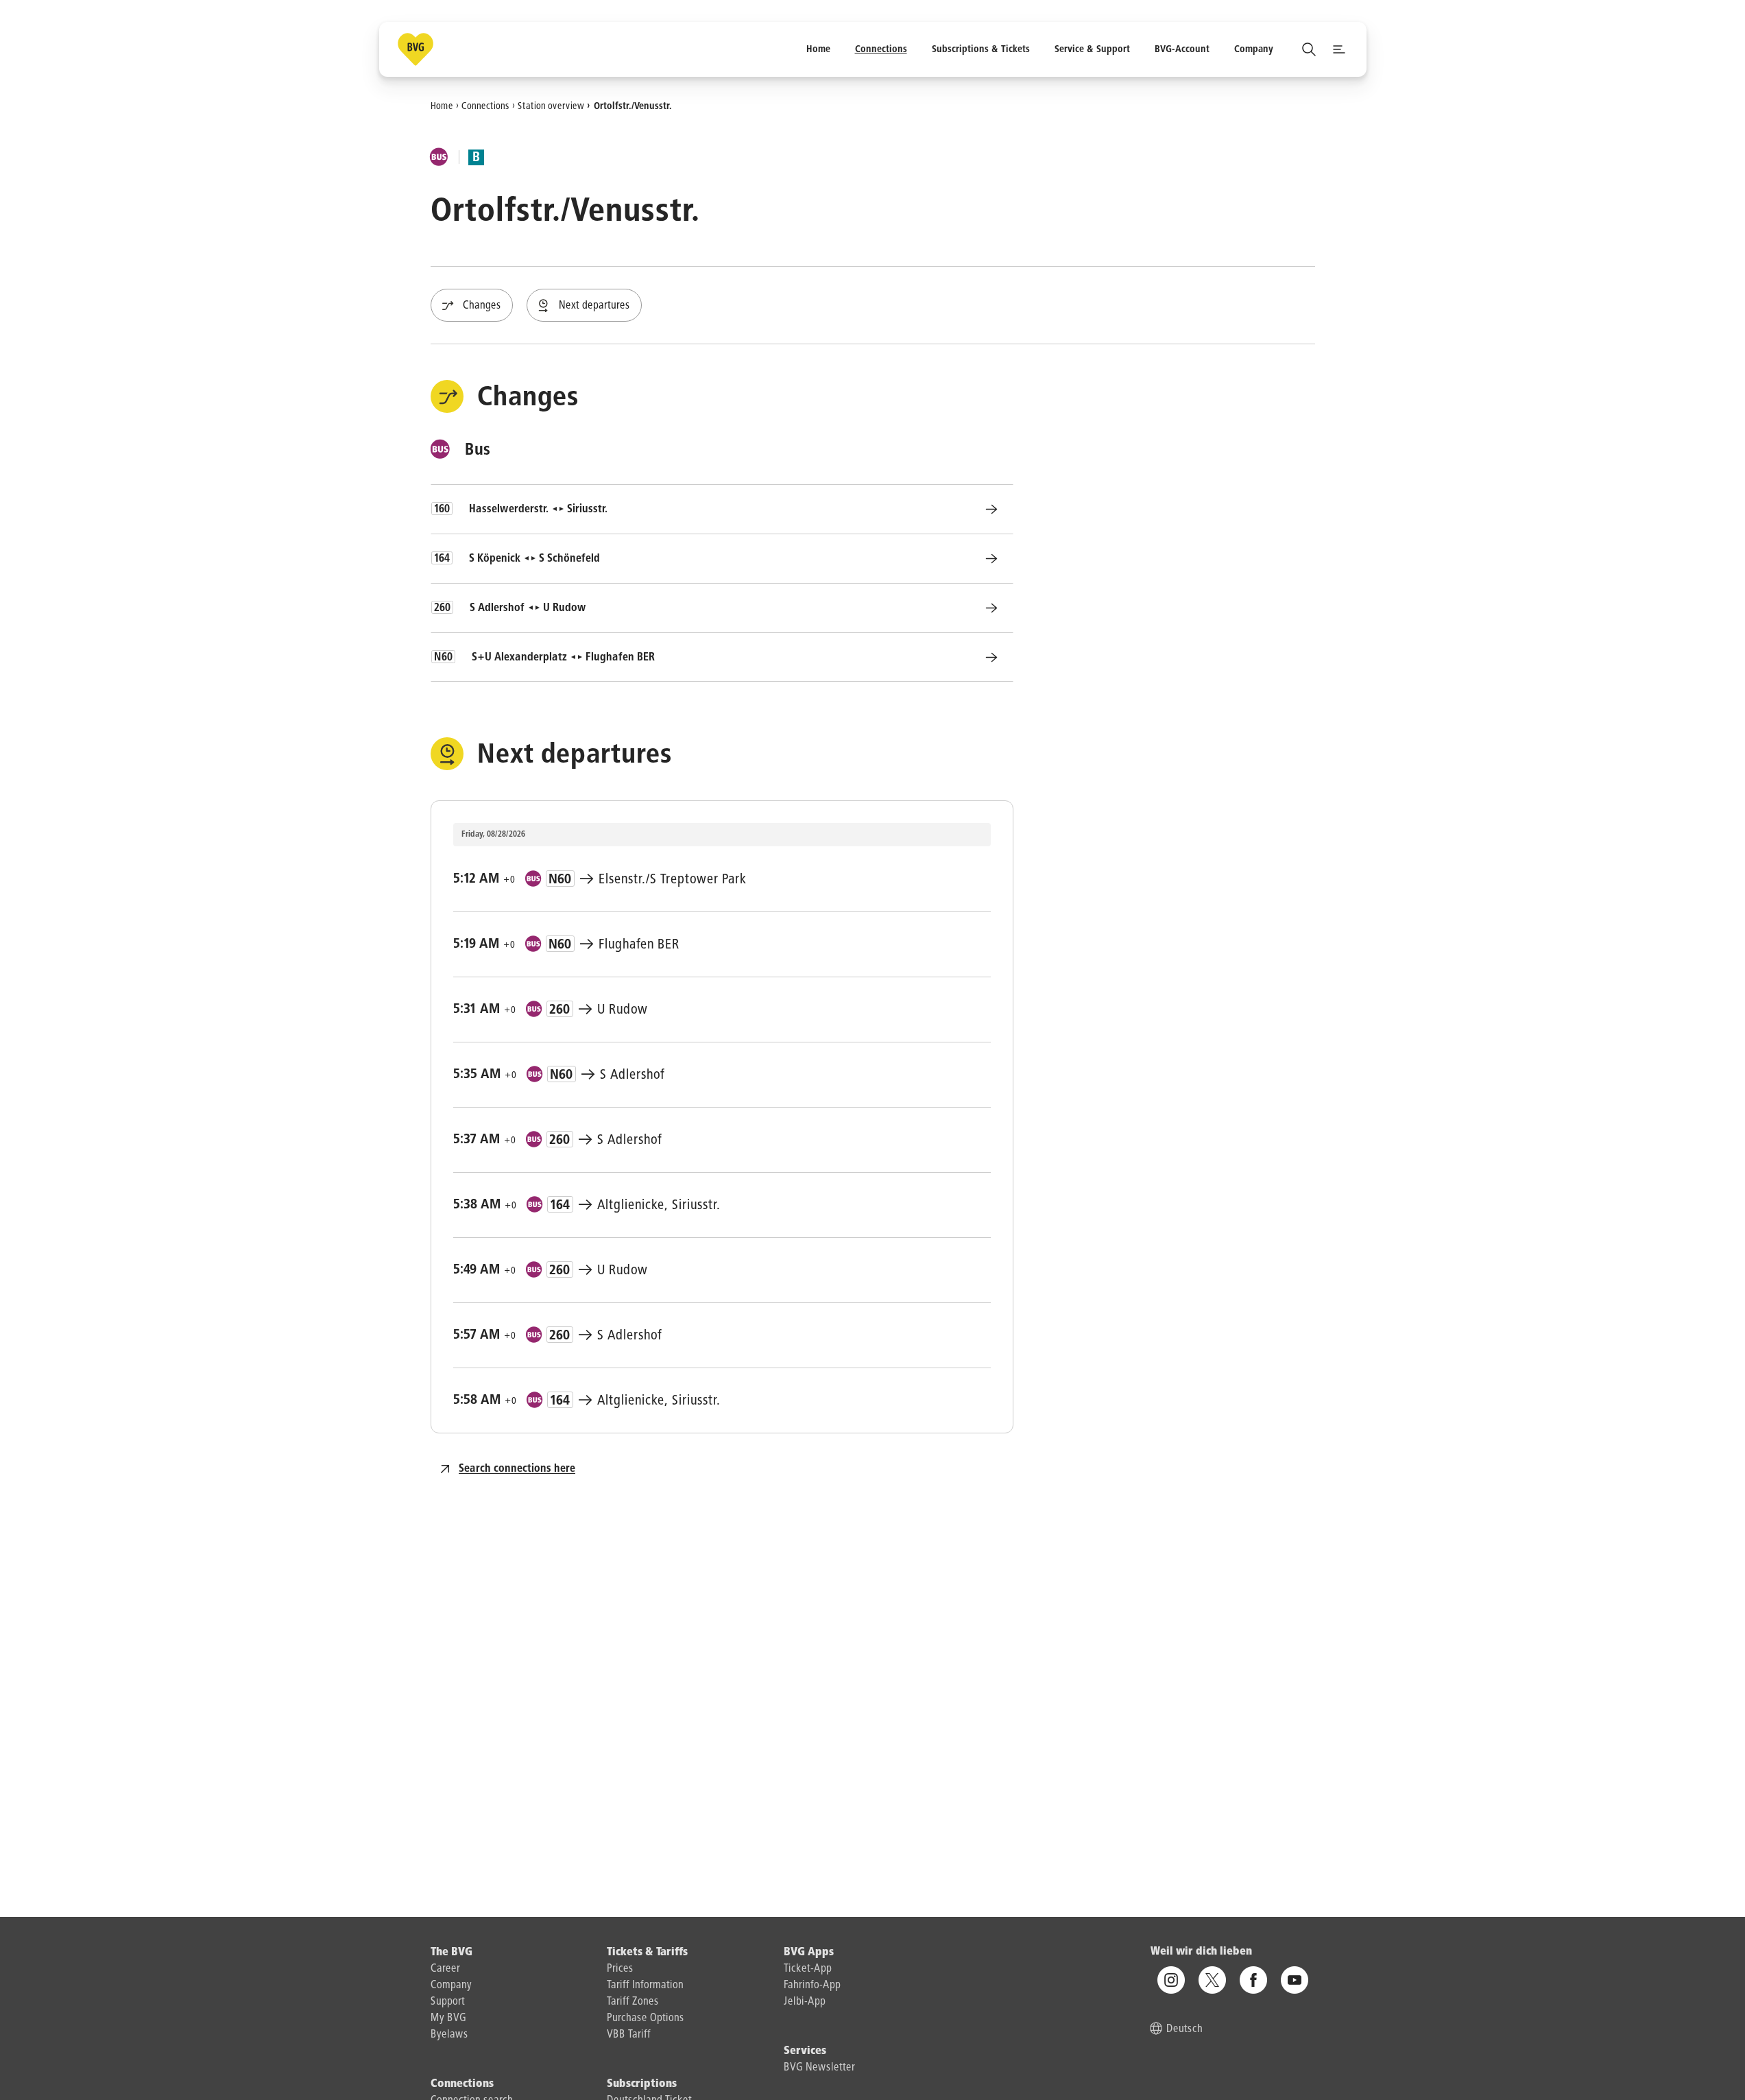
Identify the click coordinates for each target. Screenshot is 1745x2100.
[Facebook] (1253, 1980)
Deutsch (1184, 2029)
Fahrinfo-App (812, 1985)
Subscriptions (642, 2084)
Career (445, 1969)
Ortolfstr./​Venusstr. (633, 106)
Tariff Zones (633, 2002)
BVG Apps (809, 1953)
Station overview (551, 106)
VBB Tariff (629, 2035)
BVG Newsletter (819, 2068)
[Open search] (1309, 49)
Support (448, 2002)
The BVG (452, 1953)
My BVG (448, 2018)
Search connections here (517, 1469)
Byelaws (449, 2035)
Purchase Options (646, 2018)
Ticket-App (808, 1969)
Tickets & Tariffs (647, 1953)
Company (451, 1985)
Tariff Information (645, 1985)
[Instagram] (1171, 1980)
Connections (485, 106)
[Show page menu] (1339, 49)
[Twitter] (1212, 1980)
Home (442, 106)
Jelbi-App (805, 2002)
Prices (620, 1969)
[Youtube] (1295, 1980)
